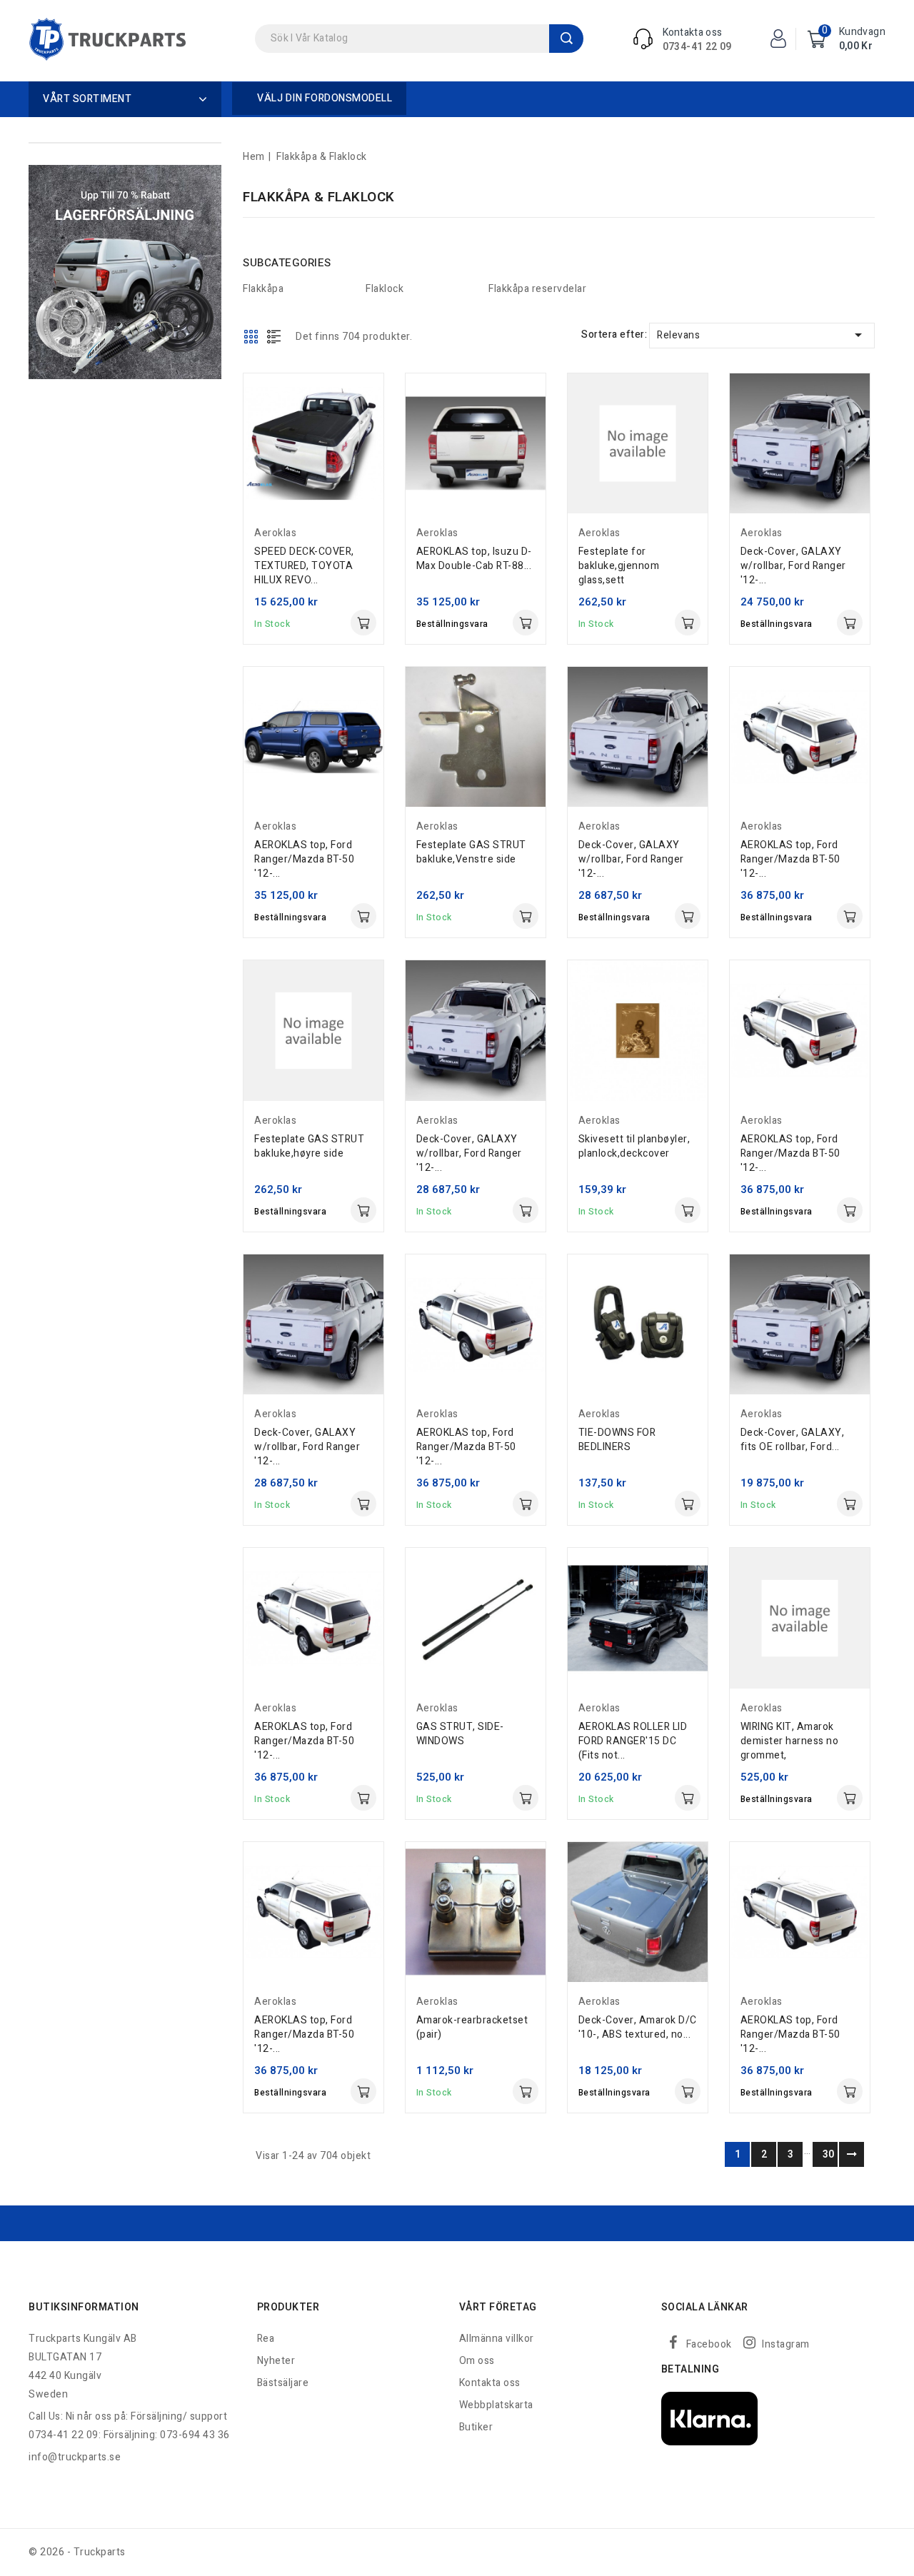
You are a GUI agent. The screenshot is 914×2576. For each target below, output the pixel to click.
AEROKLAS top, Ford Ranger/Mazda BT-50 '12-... (304, 859)
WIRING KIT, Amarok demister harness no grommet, (790, 1741)
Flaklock (385, 289)
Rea (266, 2339)
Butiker (476, 2427)
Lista (274, 336)
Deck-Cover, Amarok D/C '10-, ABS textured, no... (638, 2027)
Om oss (477, 2361)
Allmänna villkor (497, 2339)
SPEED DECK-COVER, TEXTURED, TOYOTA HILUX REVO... (304, 566)
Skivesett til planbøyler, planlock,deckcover (634, 1146)
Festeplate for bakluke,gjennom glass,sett (619, 566)
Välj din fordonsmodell (325, 98)
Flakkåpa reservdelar (537, 289)
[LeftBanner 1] (125, 272)
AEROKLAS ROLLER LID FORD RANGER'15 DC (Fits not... (633, 1741)
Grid (251, 336)
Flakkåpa (263, 289)
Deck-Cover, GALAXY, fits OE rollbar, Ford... (793, 1440)
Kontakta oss (490, 2383)
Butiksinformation (84, 2307)
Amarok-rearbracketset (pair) (472, 2027)
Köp (363, 623)
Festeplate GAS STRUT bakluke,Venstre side (471, 852)
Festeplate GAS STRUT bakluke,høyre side (309, 1146)
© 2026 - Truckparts (77, 2552)
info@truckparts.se (75, 2457)
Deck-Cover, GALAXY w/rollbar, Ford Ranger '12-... (793, 566)
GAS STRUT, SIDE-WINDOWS (460, 1734)
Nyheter (276, 2361)
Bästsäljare (283, 2383)
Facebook (709, 2344)
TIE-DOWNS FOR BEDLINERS (617, 1440)
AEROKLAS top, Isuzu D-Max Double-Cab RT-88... (474, 559)
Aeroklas (275, 533)
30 (829, 2154)
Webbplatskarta (496, 2405)
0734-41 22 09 (697, 47)
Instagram (786, 2344)
